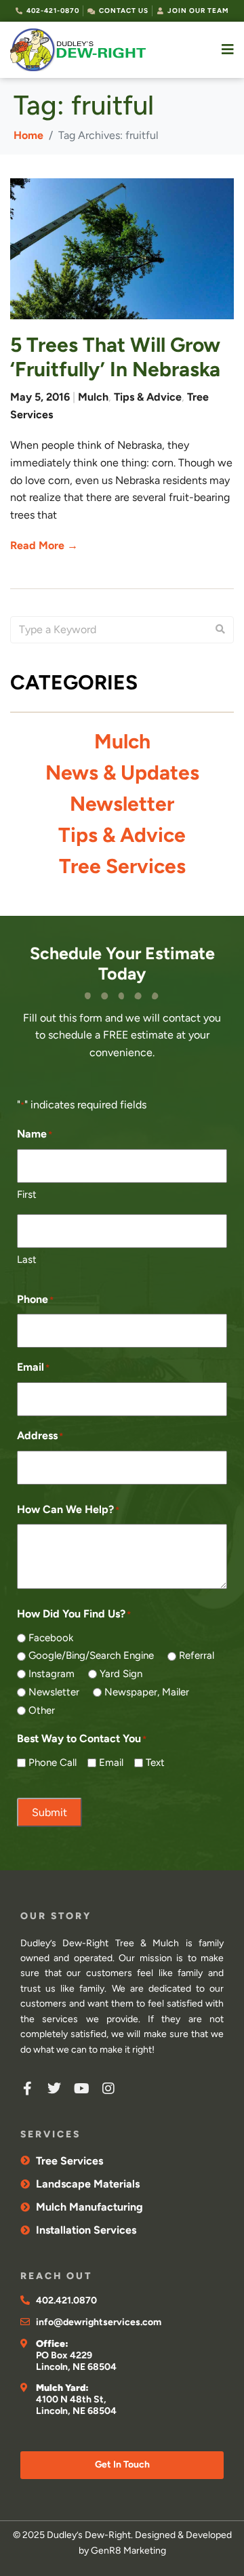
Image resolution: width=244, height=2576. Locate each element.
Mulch (93, 397)
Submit (49, 1812)
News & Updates (122, 772)
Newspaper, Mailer (147, 1692)
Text (155, 1763)
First (27, 1194)
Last (27, 1260)
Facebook (51, 1638)
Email (111, 1763)
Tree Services (122, 866)
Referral (197, 1655)
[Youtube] (81, 2089)
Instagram (52, 1674)
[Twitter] (54, 2089)
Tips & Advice (148, 397)
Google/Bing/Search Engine (91, 1655)
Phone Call (53, 1763)
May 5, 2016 (40, 397)
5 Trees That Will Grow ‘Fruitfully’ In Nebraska (115, 357)
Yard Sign (121, 1674)
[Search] (220, 630)
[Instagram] (108, 2089)
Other (42, 1710)
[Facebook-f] (27, 2089)
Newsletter (122, 804)
